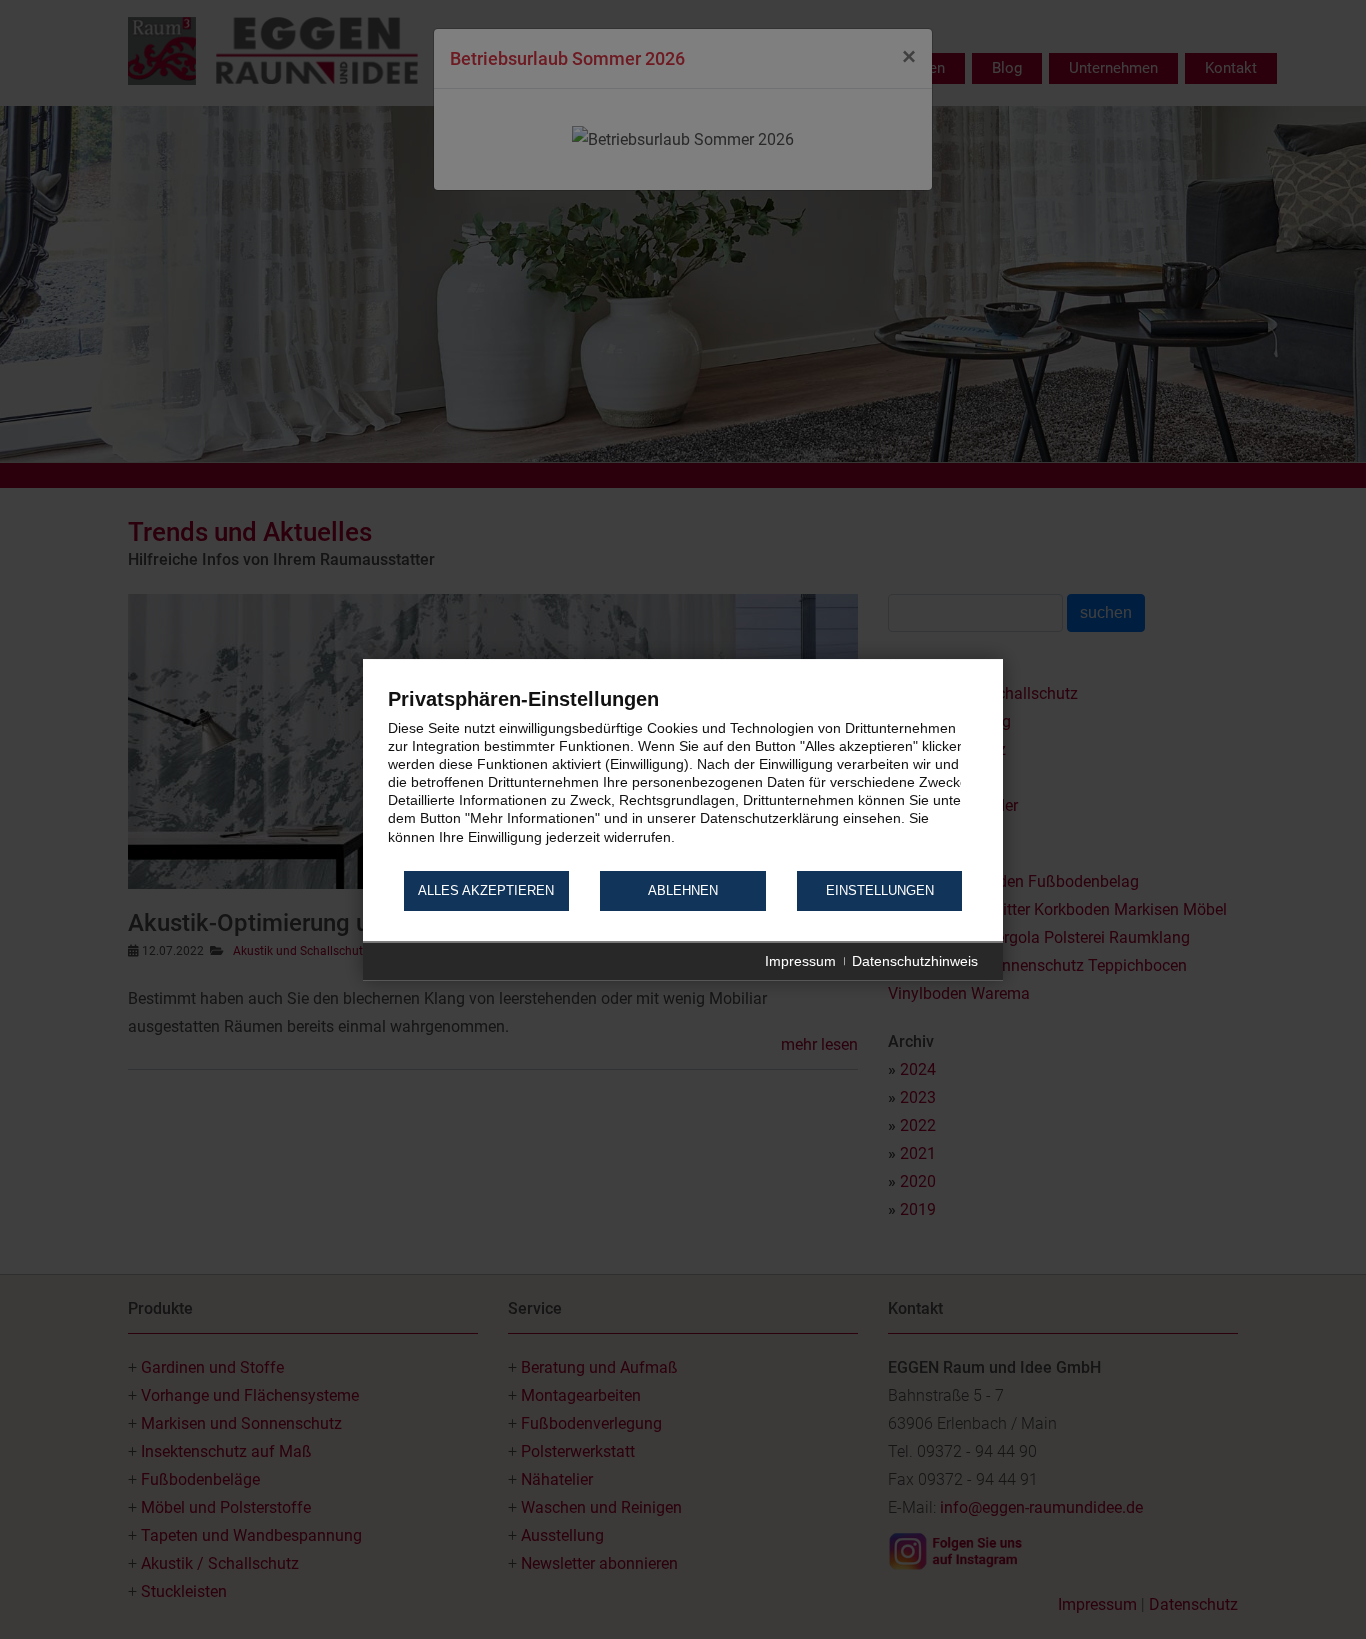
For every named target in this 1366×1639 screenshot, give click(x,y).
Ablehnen (683, 891)
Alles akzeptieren (486, 891)
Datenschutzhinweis (915, 961)
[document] (683, 777)
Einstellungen (880, 891)
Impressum (800, 961)
